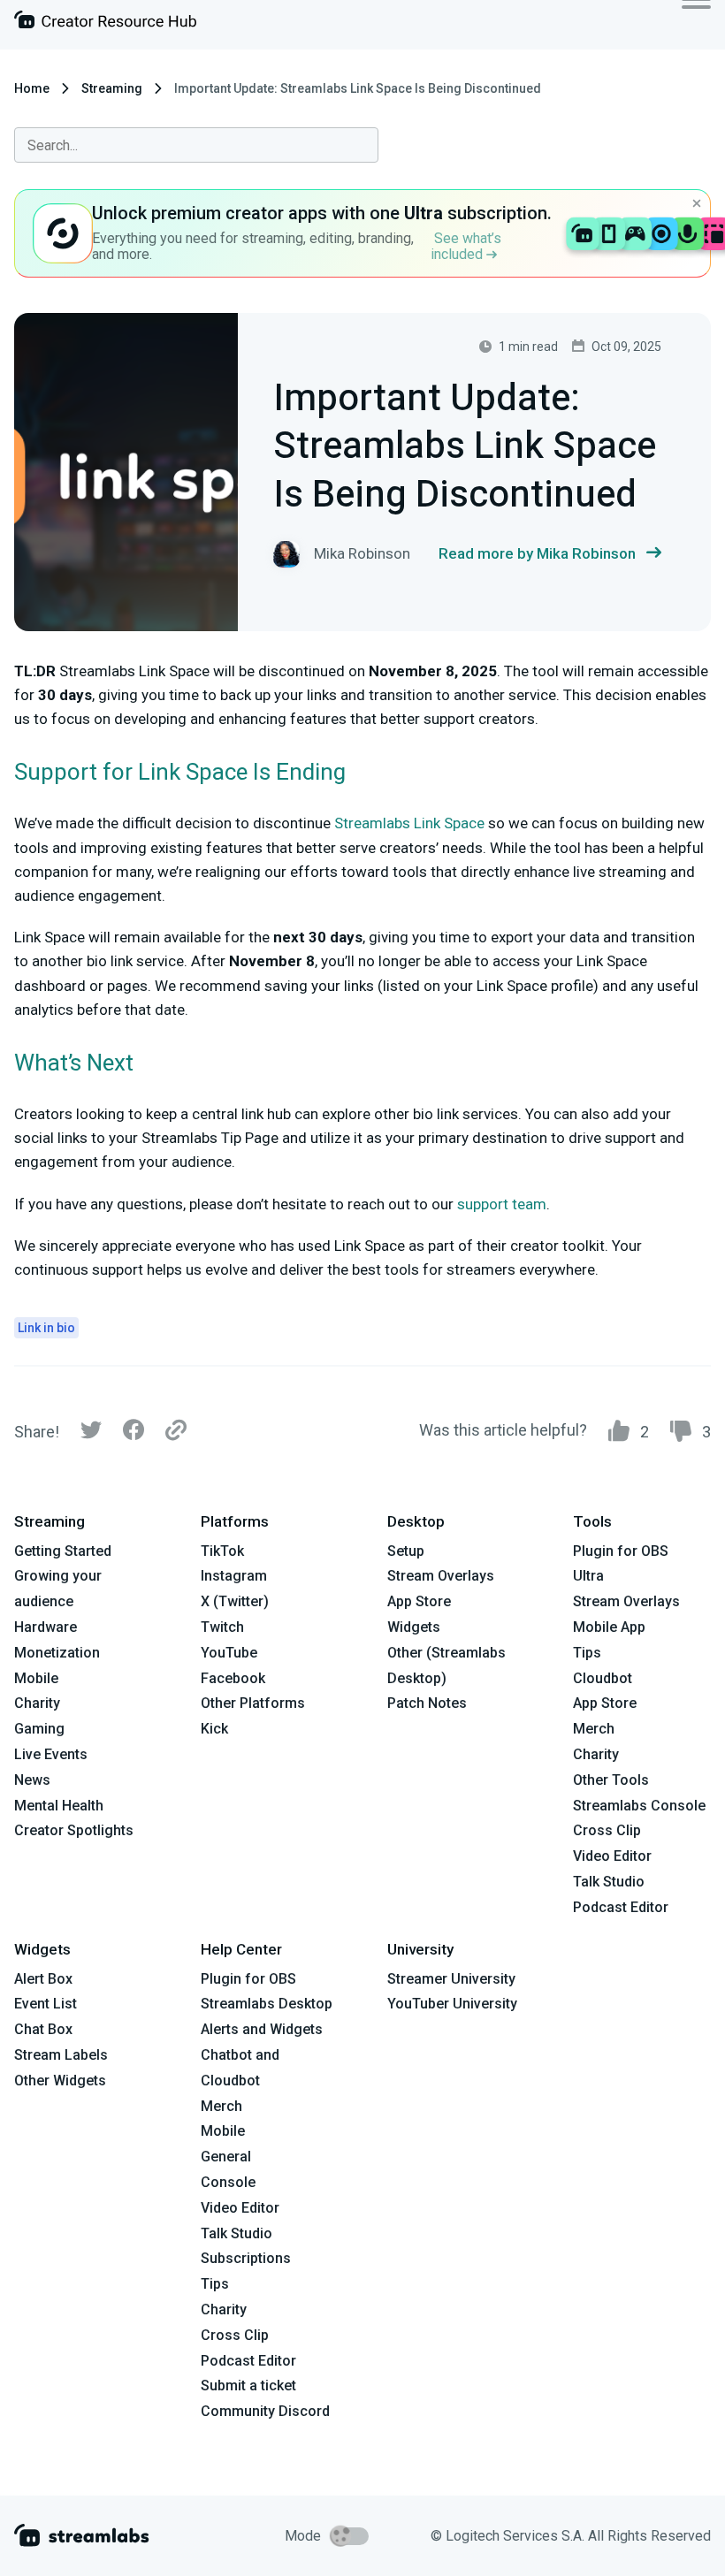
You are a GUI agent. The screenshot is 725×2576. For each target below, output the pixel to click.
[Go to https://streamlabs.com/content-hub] (105, 23)
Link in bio (46, 1328)
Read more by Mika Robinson (537, 553)
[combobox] (196, 145)
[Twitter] (91, 1434)
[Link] (176, 1431)
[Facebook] (134, 1434)
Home (32, 88)
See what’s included (466, 246)
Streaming (112, 88)
